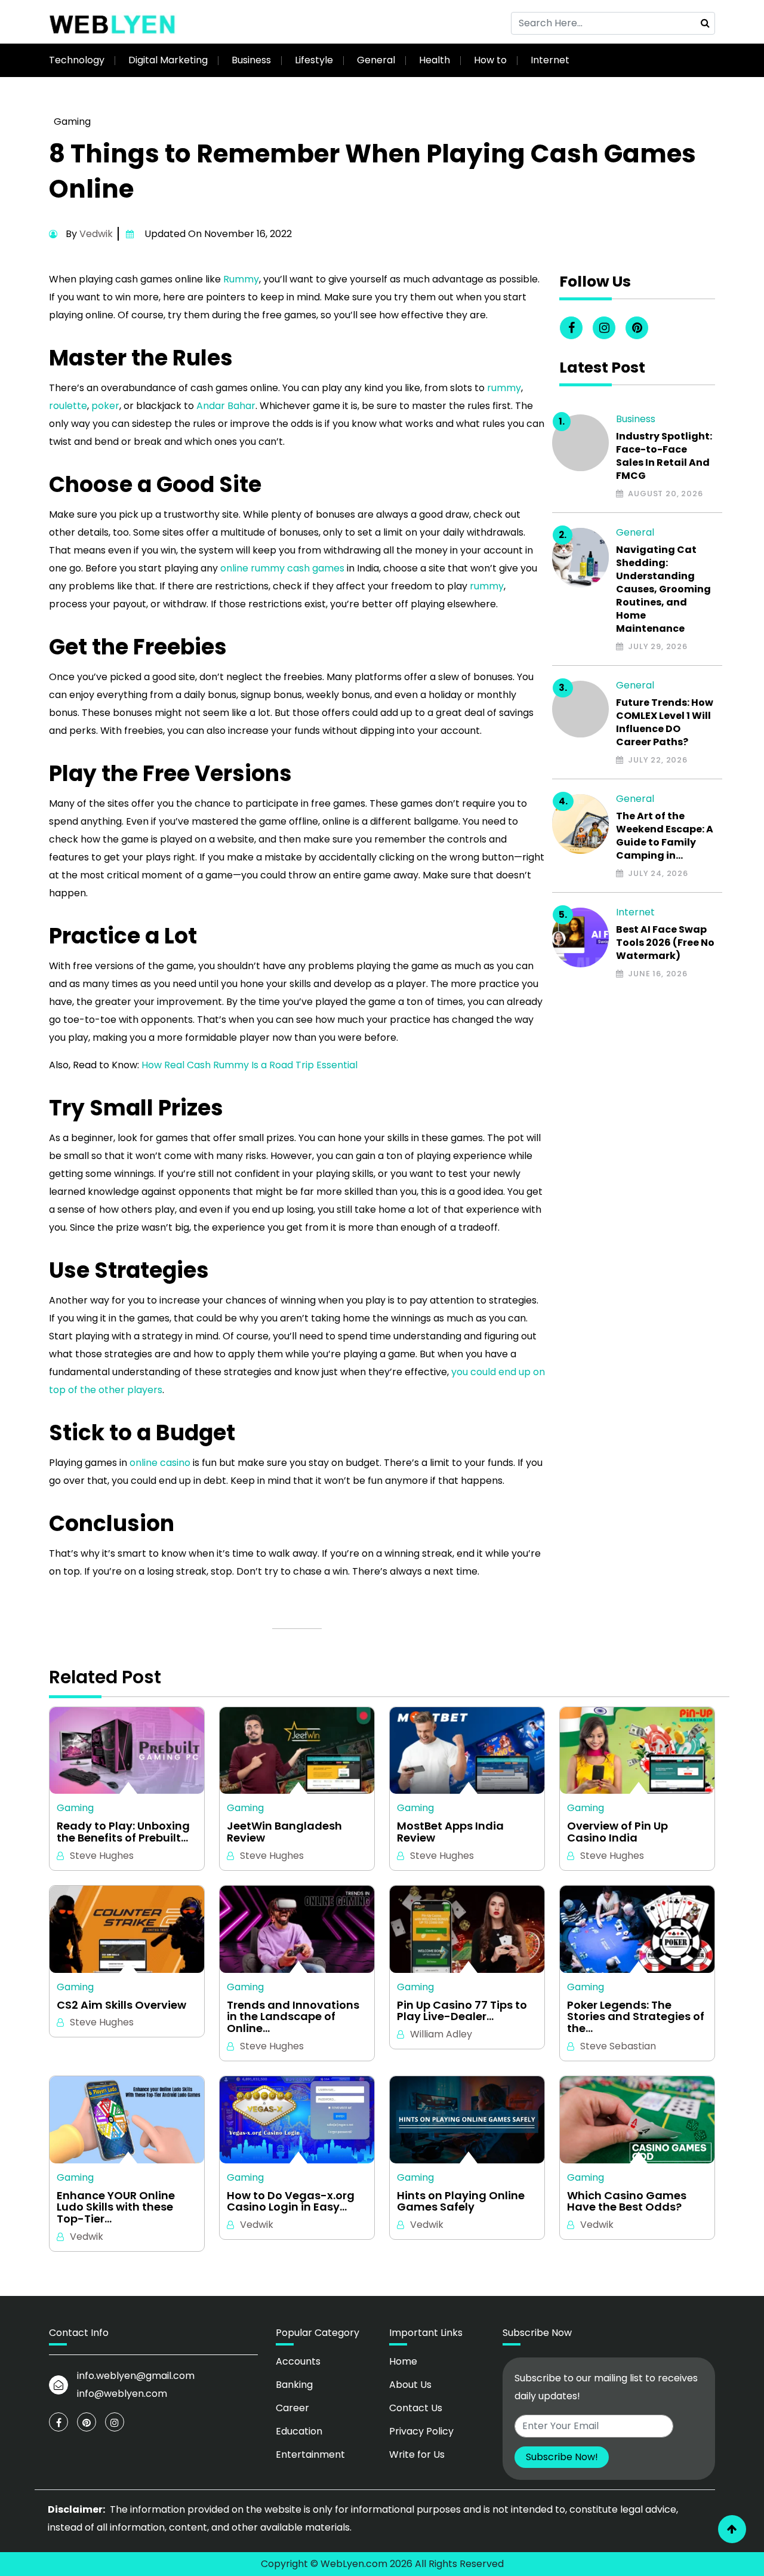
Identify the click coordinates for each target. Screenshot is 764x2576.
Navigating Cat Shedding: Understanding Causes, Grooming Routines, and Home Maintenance (663, 589)
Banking (294, 2385)
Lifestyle (314, 60)
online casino (160, 1463)
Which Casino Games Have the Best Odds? (627, 2202)
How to (490, 60)
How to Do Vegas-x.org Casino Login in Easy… (291, 2202)
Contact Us (416, 2408)
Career (292, 2408)
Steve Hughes (102, 1856)
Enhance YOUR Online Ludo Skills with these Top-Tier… (116, 2207)
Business (251, 60)
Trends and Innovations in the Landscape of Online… (293, 2017)
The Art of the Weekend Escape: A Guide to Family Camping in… (665, 836)
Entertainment (310, 2454)
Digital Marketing (168, 60)
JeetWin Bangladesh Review (284, 1832)
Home (403, 2361)
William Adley (441, 2034)
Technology (77, 60)
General (376, 60)
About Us (410, 2385)
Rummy (241, 279)
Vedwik (96, 234)
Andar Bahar (226, 406)
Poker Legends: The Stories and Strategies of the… (636, 2017)
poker (105, 406)
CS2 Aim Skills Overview (121, 2005)
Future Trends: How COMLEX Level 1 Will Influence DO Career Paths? (665, 723)
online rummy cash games (282, 568)
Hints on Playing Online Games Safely (461, 2202)
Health (435, 60)
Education (299, 2431)
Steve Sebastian (618, 2046)
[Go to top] (732, 2529)
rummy (504, 388)
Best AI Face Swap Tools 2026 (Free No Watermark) (665, 943)
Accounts (298, 2361)
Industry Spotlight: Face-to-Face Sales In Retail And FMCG (664, 456)
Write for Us (417, 2454)
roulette (68, 406)
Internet (550, 60)
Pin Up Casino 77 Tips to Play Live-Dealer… (462, 2011)
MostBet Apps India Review (450, 1832)
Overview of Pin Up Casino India (617, 1832)
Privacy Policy (421, 2431)
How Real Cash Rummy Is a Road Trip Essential (249, 1065)
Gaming (72, 122)
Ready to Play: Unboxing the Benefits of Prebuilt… (123, 1832)
